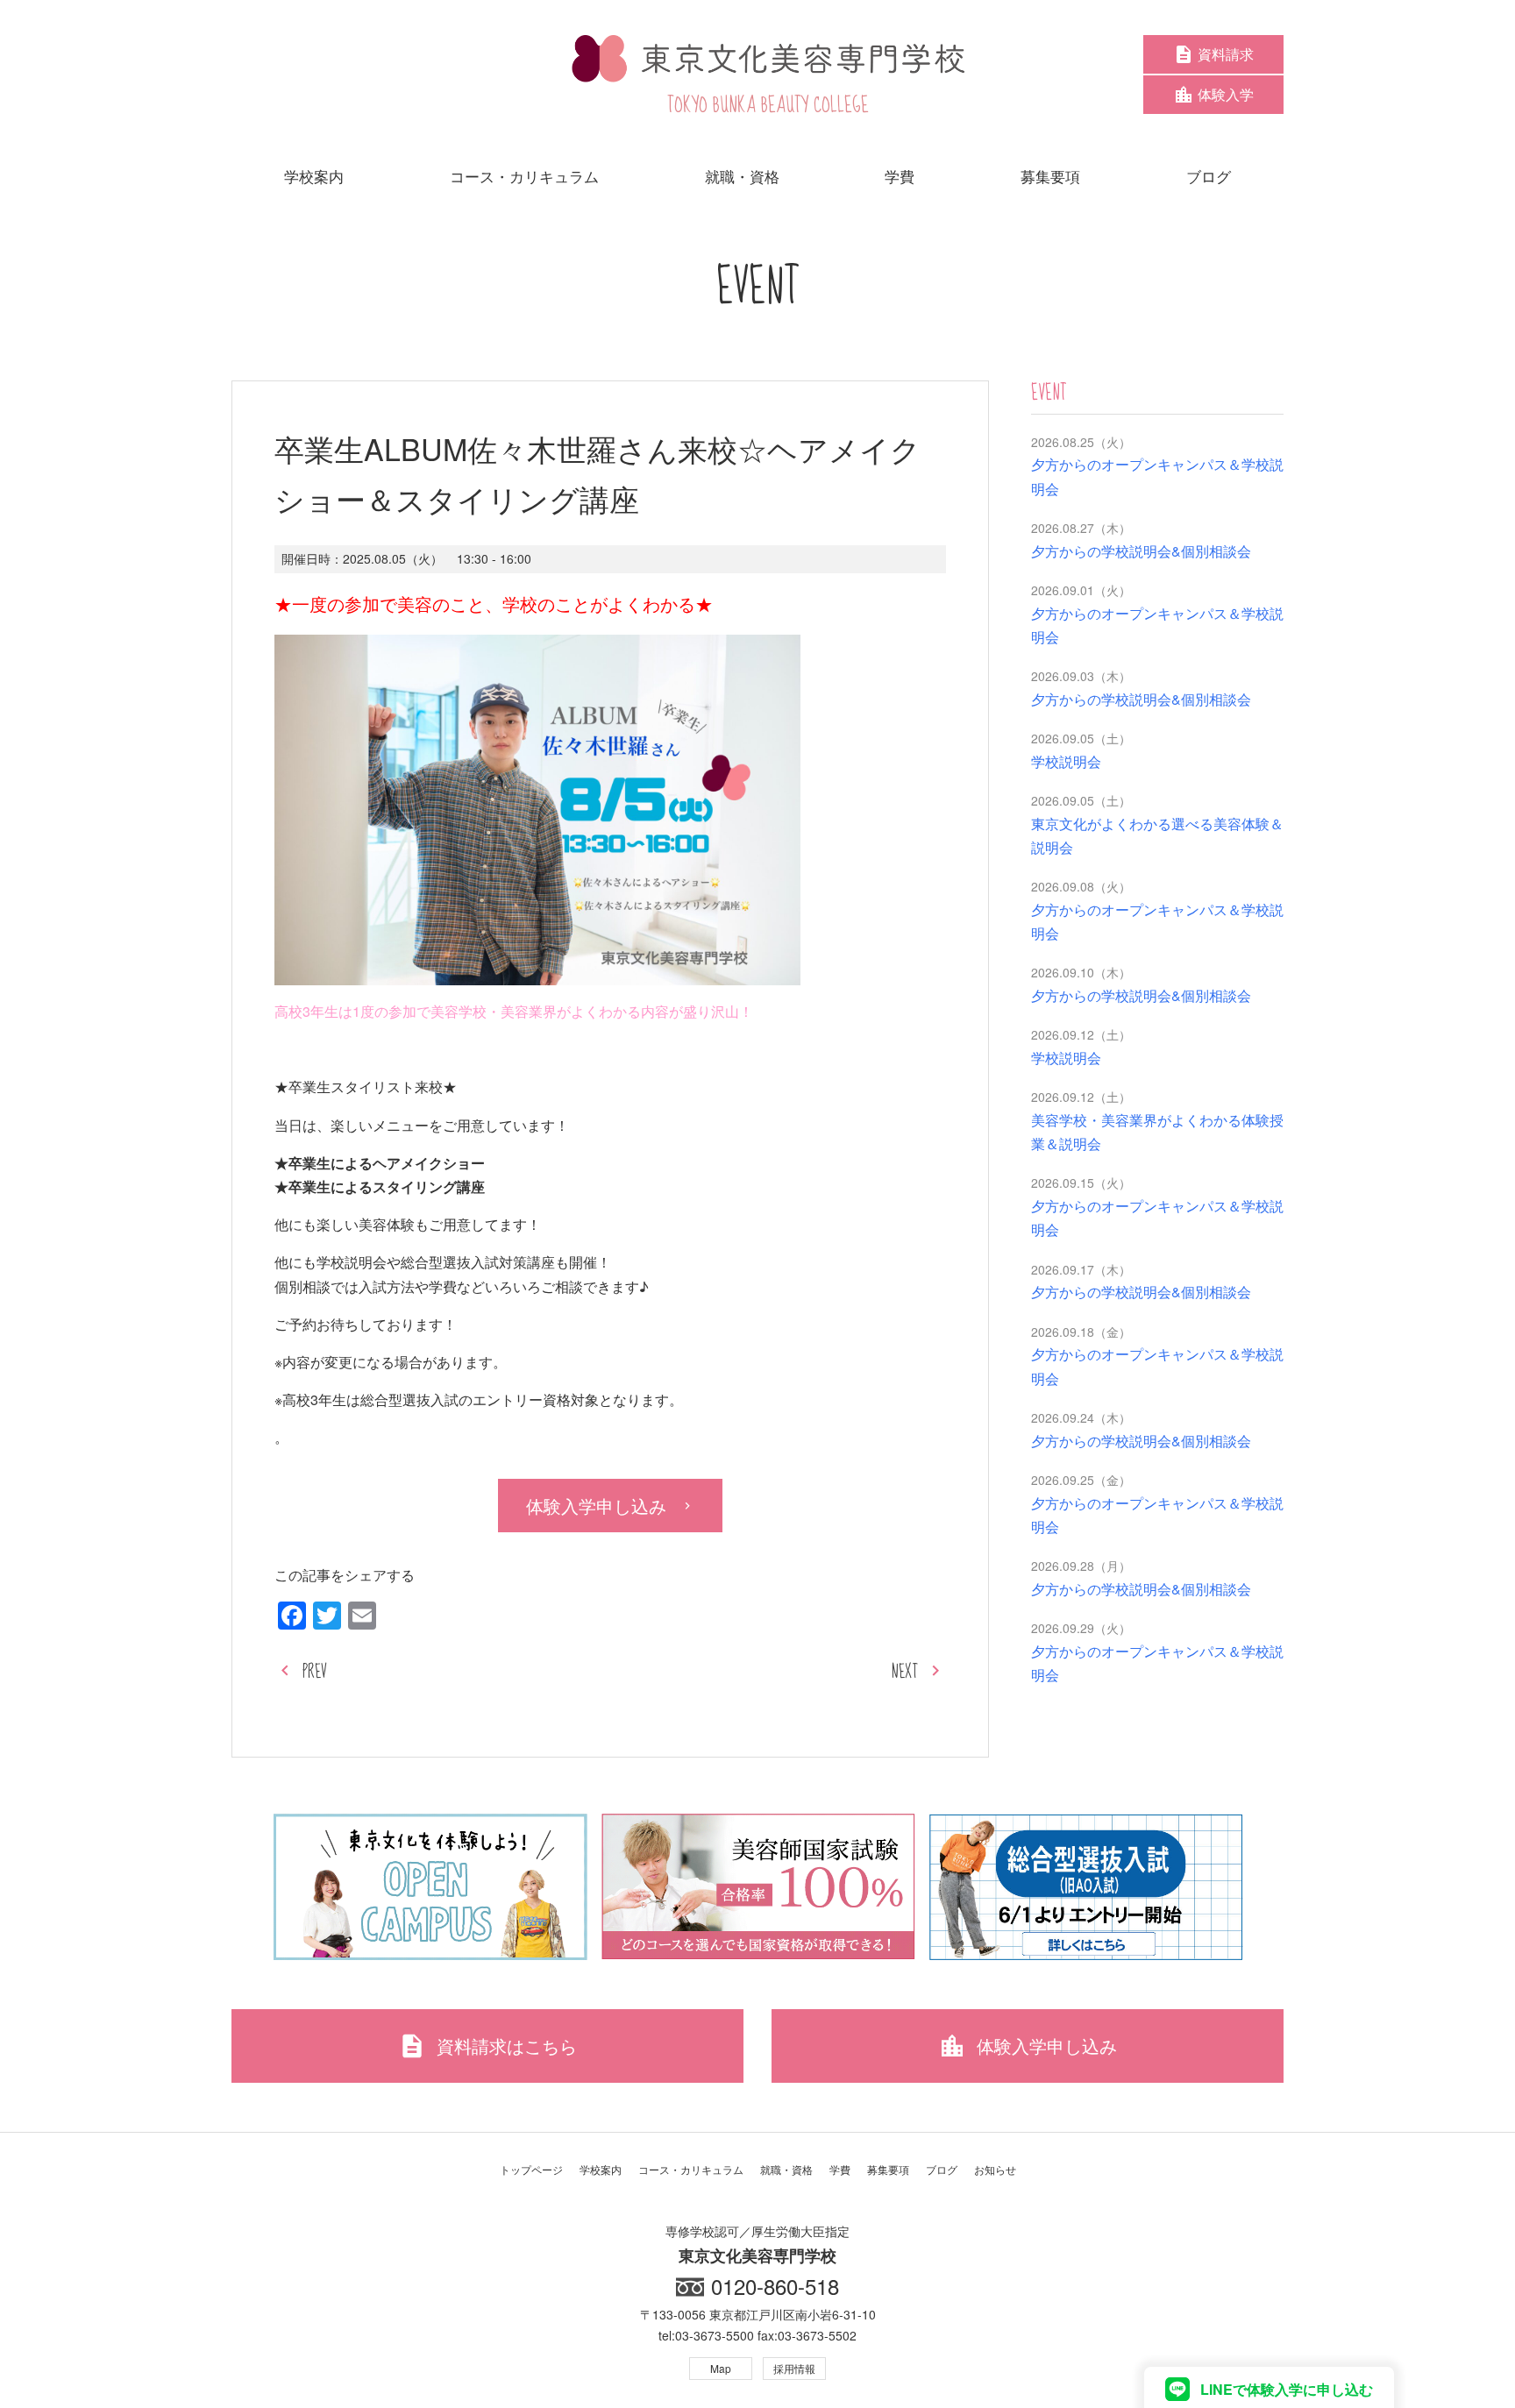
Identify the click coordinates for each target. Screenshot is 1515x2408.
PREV (315, 1672)
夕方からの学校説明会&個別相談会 (1141, 551)
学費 (840, 2169)
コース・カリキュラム (691, 2169)
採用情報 (794, 2368)
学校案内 (601, 2169)
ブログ (942, 2169)
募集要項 (888, 2169)
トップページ (531, 2169)
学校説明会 (1066, 761)
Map (721, 2368)
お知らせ (995, 2169)
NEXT (905, 1672)
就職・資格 (786, 2169)
